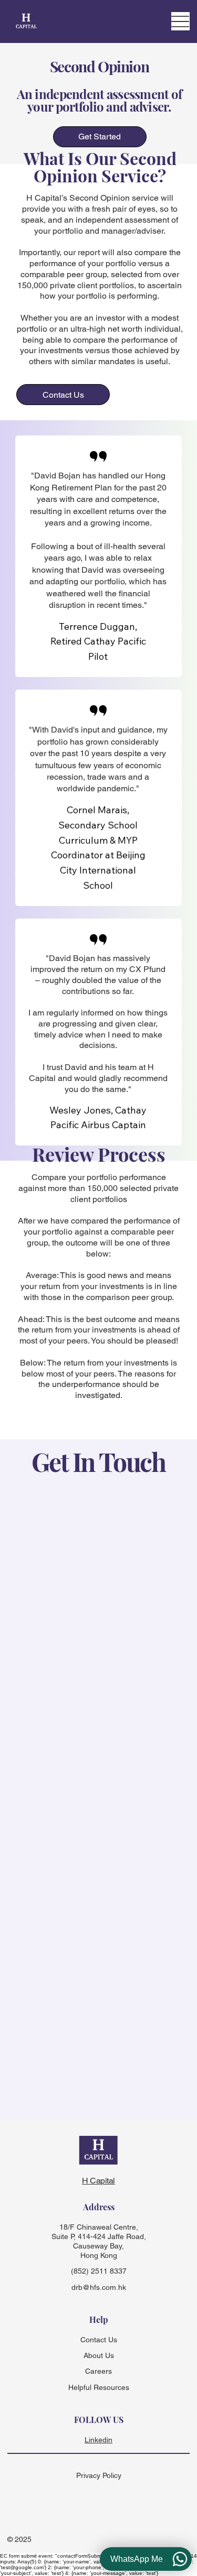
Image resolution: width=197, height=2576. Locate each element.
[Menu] (180, 21)
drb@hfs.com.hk (99, 2287)
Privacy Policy (99, 2475)
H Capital (98, 2181)
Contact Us (99, 2340)
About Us (99, 2355)
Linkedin (98, 2440)
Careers (98, 2371)
